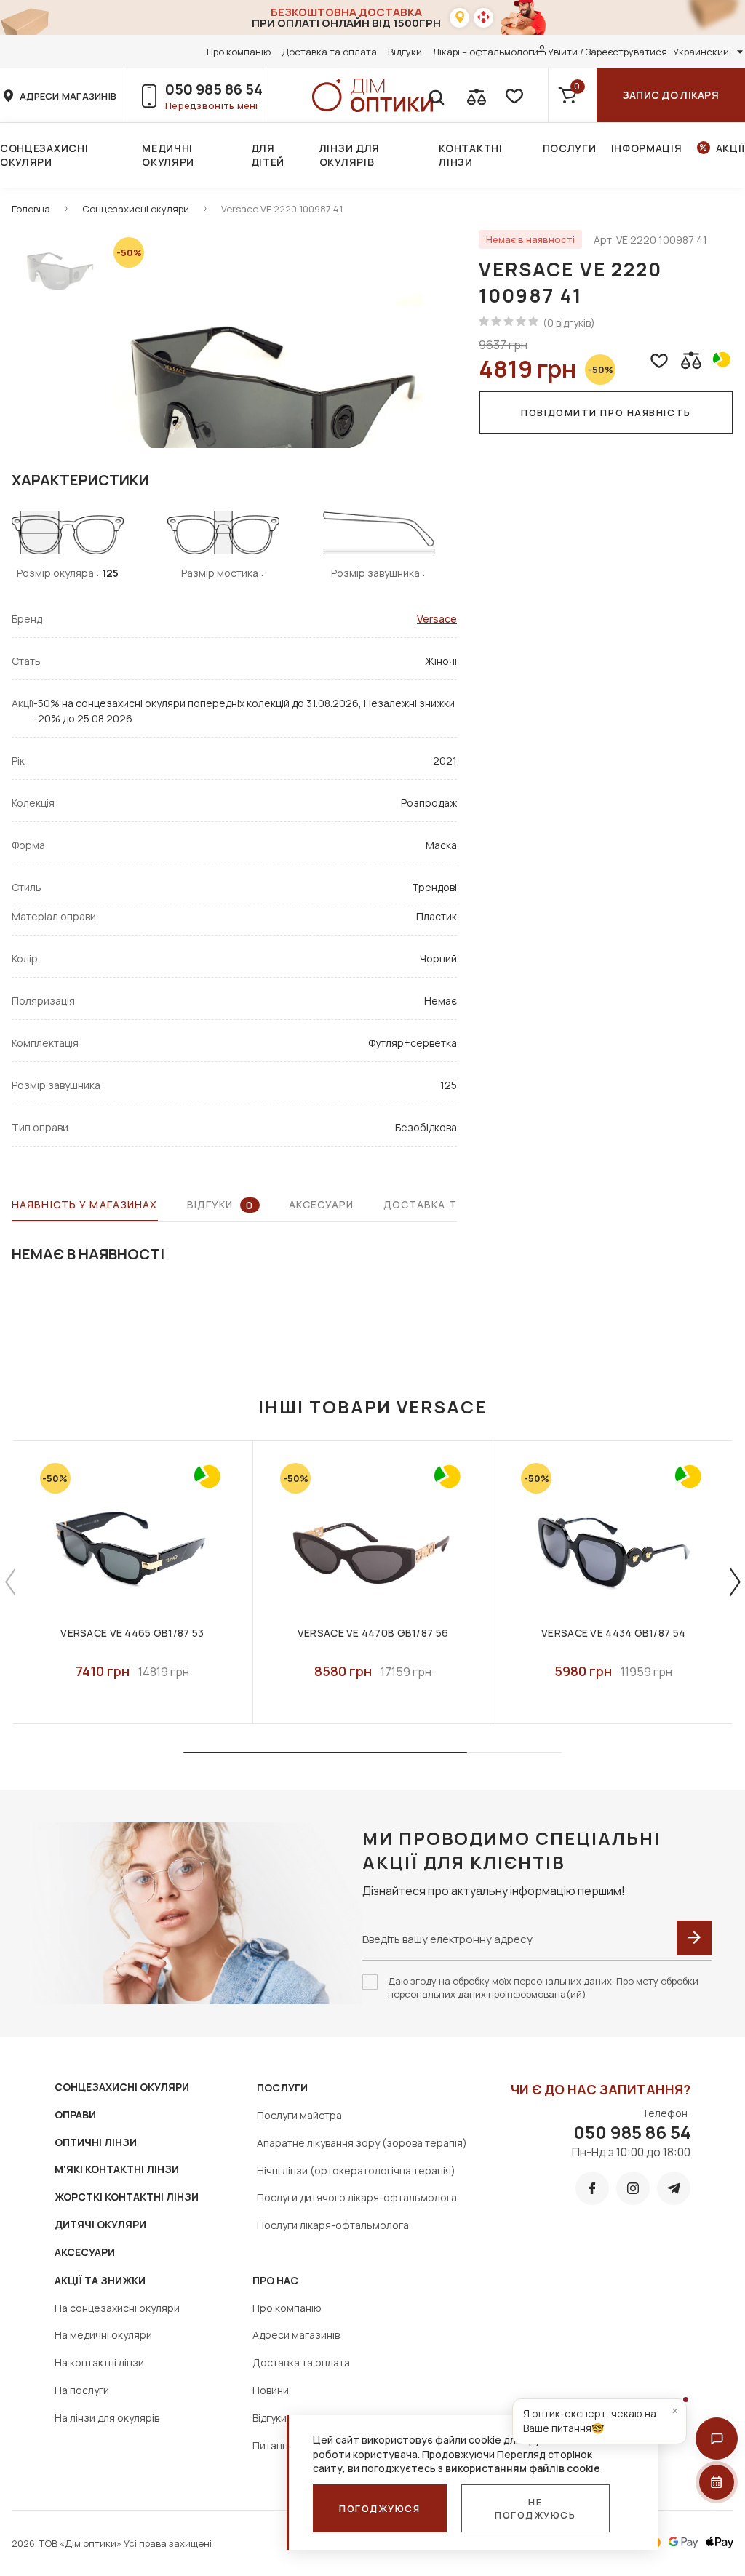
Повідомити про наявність (606, 412)
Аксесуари (322, 1204)
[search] (436, 95)
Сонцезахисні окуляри (44, 155)
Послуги (570, 148)
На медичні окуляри (103, 2335)
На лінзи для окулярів (107, 2418)
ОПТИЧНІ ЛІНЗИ (96, 2142)
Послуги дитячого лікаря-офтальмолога (357, 2197)
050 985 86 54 (214, 89)
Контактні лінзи (470, 155)
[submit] (694, 1938)
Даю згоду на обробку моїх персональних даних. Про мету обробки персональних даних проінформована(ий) (543, 1987)
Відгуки (405, 52)
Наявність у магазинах (85, 1204)
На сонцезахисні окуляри (117, 2308)
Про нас (275, 2280)
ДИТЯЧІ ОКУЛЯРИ (100, 2224)
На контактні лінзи (99, 2362)
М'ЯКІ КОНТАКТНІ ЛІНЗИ (117, 2169)
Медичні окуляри (168, 155)
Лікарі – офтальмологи (486, 52)
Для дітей (268, 155)
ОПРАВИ (75, 2114)
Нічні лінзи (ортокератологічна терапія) (356, 2170)
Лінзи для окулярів (350, 155)
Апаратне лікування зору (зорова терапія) (362, 2143)
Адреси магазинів (296, 2335)
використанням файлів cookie (523, 2468)
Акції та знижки (100, 2280)
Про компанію (239, 52)
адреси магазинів (68, 96)
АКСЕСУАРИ (85, 2252)
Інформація (647, 148)
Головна (31, 209)
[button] (717, 2439)
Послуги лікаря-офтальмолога (333, 2225)
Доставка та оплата (329, 52)
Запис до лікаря (671, 95)
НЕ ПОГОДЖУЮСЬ (535, 2508)
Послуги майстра (299, 2115)
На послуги (82, 2390)
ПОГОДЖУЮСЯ (380, 2508)
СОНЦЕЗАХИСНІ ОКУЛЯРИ (122, 2087)
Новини (271, 2390)
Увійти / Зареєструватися (607, 52)
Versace (437, 619)
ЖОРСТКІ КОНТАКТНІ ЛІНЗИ (127, 2197)
